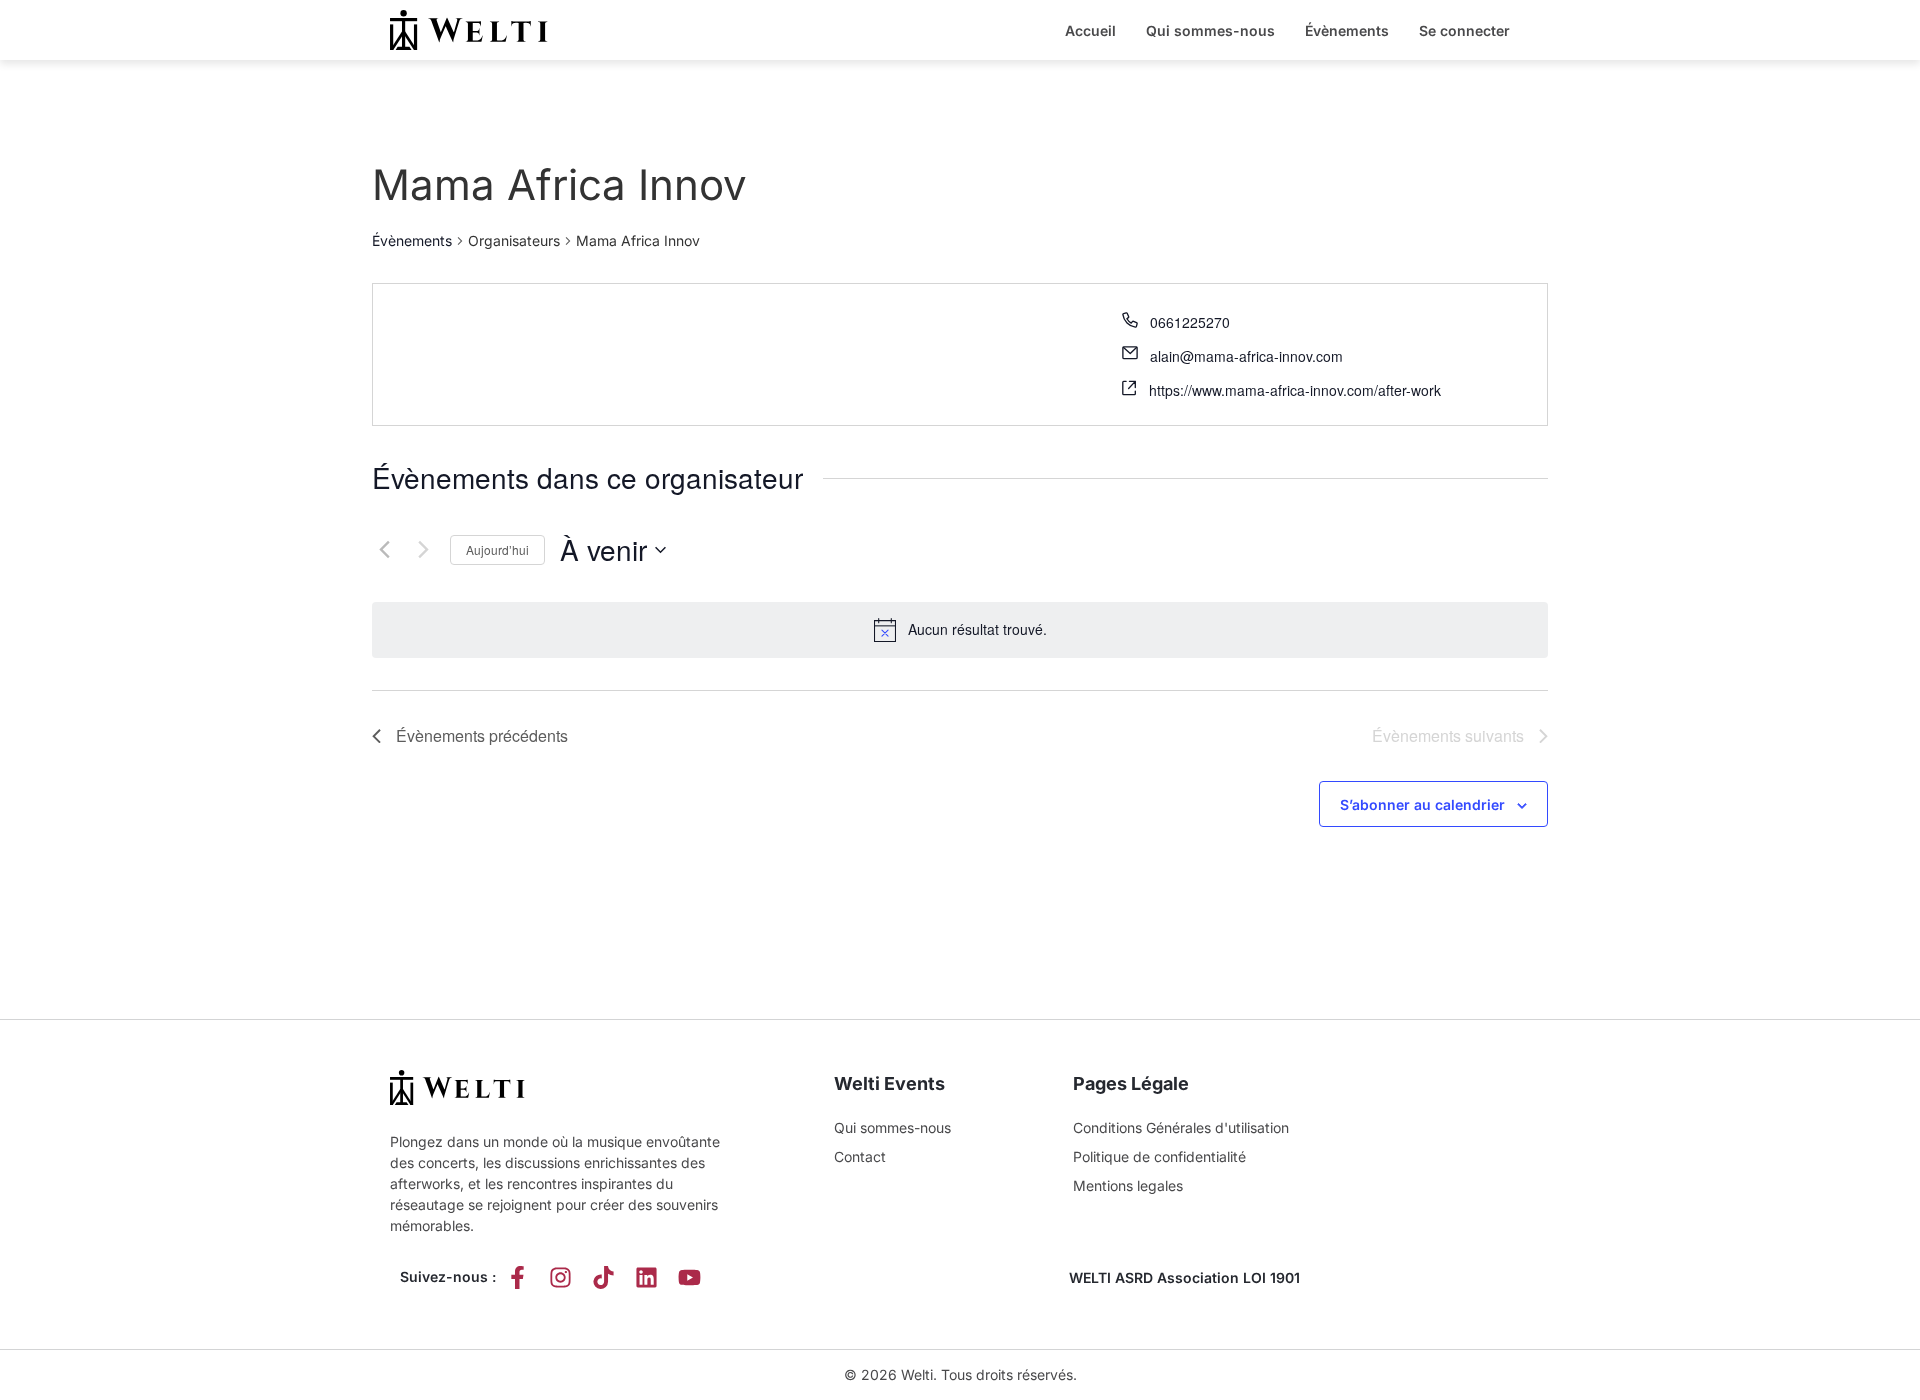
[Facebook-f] (517, 1277)
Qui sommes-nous (1210, 30)
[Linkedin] (646, 1277)
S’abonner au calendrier (1422, 804)
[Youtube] (689, 1277)
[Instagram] (560, 1277)
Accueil (1090, 30)
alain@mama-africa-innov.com (1246, 356)
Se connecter (1464, 30)
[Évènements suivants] (423, 550)
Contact (860, 1156)
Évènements (1347, 30)
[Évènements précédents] (384, 550)
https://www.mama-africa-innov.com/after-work (1295, 390)
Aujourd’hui (497, 549)
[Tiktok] (603, 1277)
